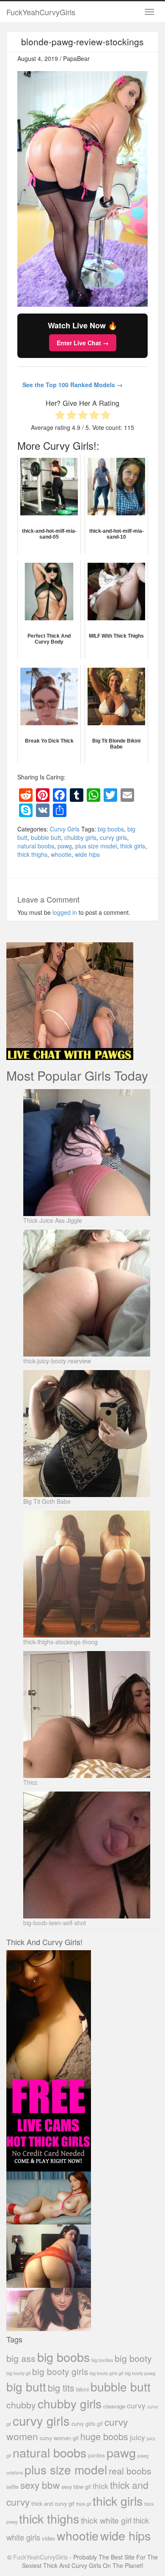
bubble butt (46, 837)
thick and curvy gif (53, 2503)
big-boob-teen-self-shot (55, 1923)
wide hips (87, 854)
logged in (65, 912)
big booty (133, 2358)
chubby (21, 2405)
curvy (136, 2405)
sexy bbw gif (76, 2487)
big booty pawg (140, 2373)
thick (100, 2486)
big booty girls (60, 2371)
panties (96, 2455)
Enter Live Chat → (83, 343)
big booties (102, 2360)
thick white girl (106, 2520)
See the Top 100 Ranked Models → (73, 385)
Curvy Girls (65, 829)
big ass (21, 2358)
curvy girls (113, 837)
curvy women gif (59, 2438)
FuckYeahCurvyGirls (41, 12)
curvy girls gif (87, 2423)
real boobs (130, 2470)
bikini (82, 2389)
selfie (12, 2487)
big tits (61, 2387)
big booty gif (18, 2373)
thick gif (84, 2504)
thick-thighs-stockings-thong (60, 1642)
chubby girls (80, 837)
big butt (26, 2386)
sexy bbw (40, 2485)
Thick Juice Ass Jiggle (53, 1220)
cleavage (114, 2406)
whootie (61, 854)
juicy (137, 2437)
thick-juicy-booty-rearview (57, 1361)
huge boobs (104, 2436)
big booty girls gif (106, 2373)
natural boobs (36, 846)
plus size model (96, 846)
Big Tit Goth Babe (47, 1501)
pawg (65, 846)
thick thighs (32, 854)
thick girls (133, 846)
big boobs (111, 829)
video (48, 2538)
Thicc (30, 1782)
